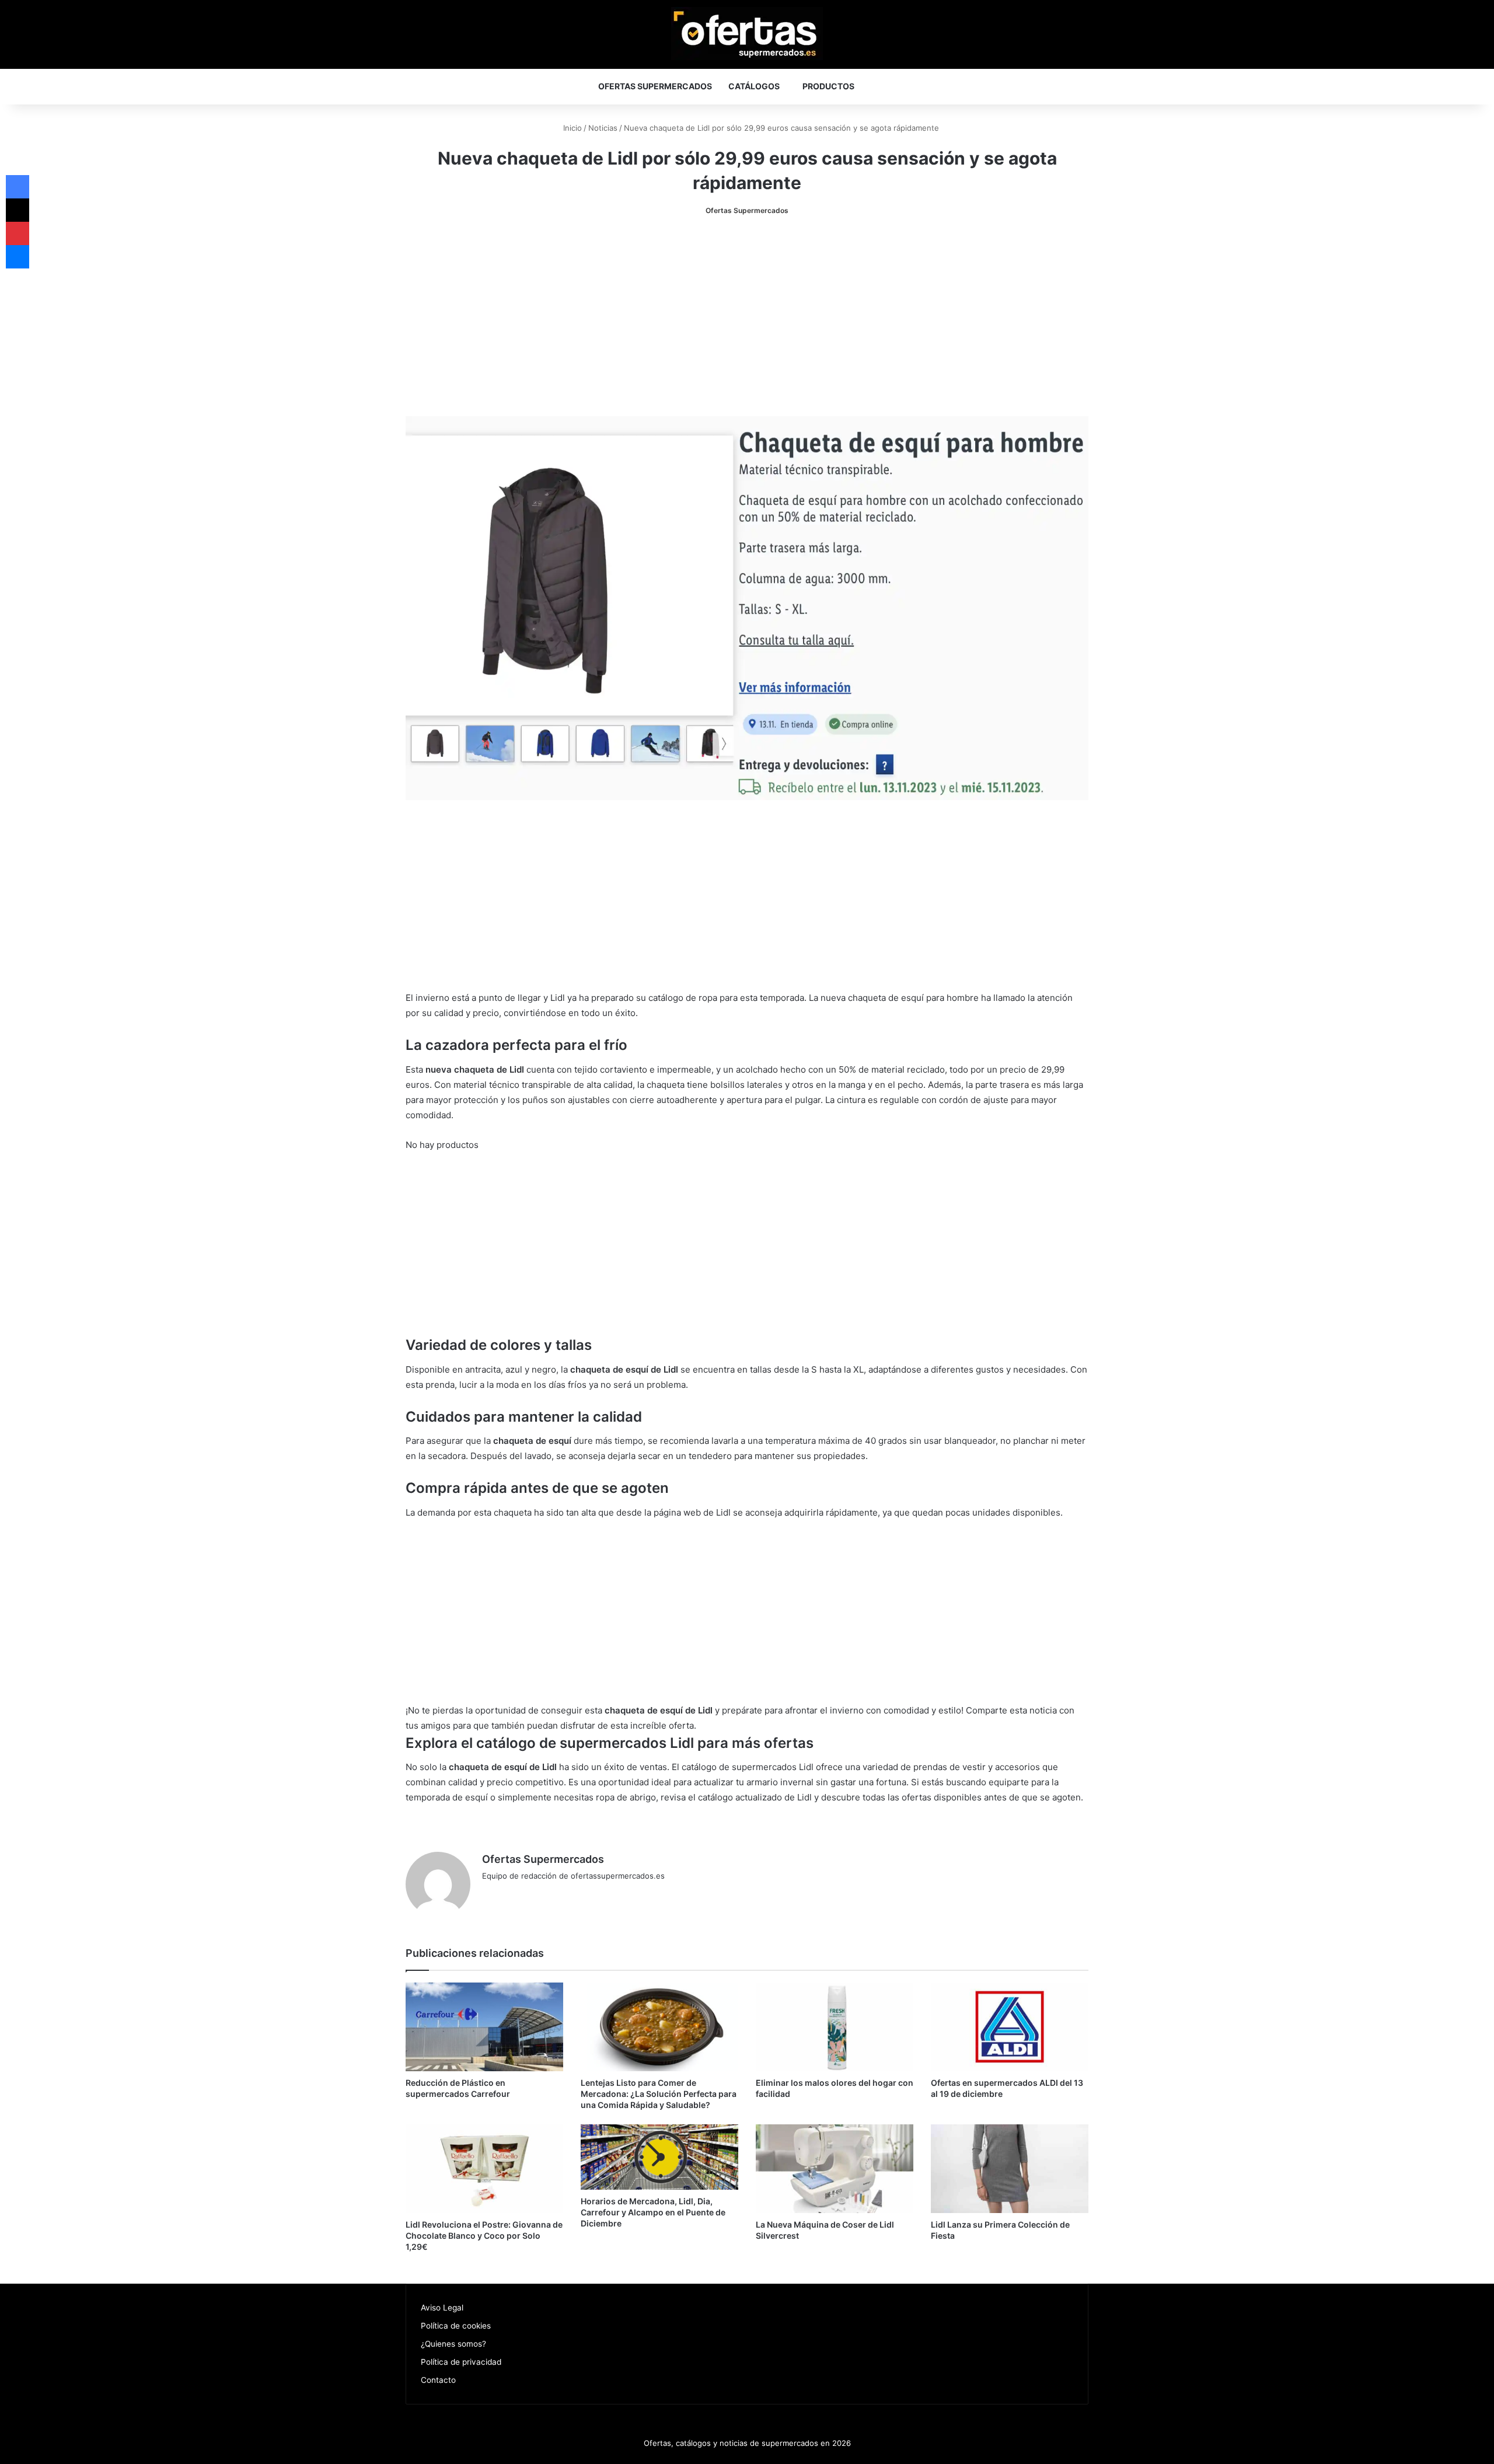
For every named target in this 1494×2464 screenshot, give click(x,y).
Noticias (603, 128)
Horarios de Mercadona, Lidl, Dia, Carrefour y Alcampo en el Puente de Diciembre (653, 2212)
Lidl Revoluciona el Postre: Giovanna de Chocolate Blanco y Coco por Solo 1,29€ (484, 2236)
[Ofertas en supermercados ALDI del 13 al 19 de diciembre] (1010, 2027)
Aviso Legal (442, 2308)
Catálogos (754, 86)
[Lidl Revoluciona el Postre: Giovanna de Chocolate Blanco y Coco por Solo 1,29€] (484, 2169)
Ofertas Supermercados (655, 86)
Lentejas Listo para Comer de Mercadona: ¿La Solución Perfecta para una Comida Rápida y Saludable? (659, 2094)
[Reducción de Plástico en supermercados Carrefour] (484, 2027)
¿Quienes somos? (453, 2344)
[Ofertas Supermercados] (747, 34)
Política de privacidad (461, 2362)
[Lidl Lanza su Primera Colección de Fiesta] (1010, 2169)
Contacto (438, 2380)
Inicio (571, 128)
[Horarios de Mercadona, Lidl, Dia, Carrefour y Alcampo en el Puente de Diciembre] (659, 2157)
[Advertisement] (747, 317)
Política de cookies (456, 2326)
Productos (828, 86)
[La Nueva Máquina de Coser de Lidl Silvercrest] (835, 2169)
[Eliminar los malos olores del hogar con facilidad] (835, 2027)
